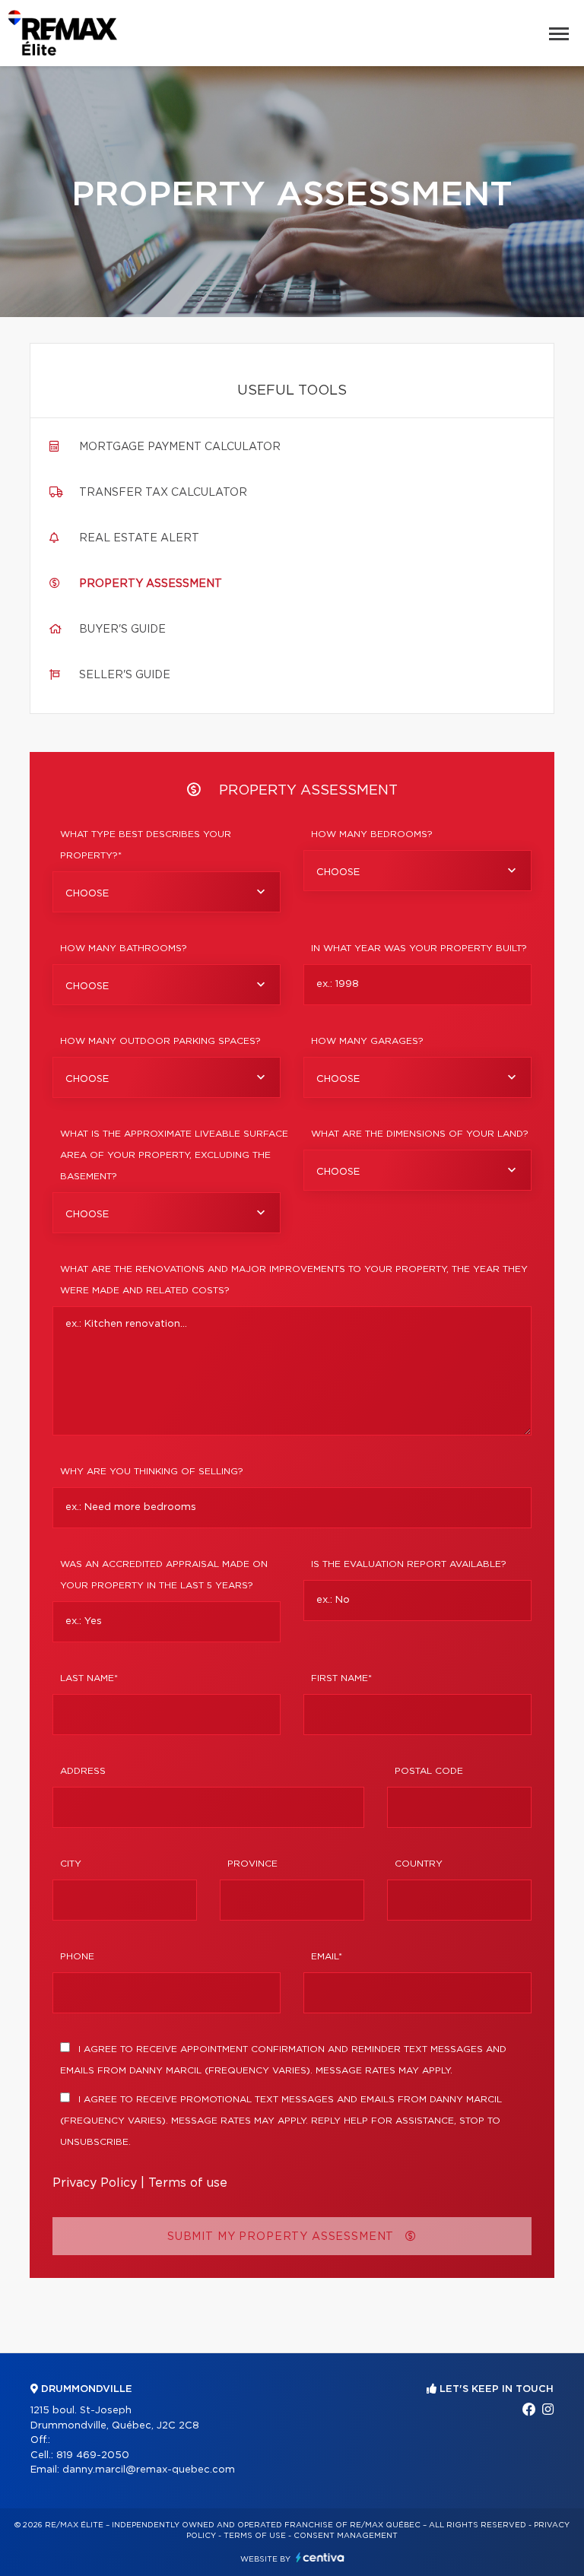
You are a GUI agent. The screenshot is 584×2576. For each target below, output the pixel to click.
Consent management (346, 2536)
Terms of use (188, 2183)
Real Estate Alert (139, 538)
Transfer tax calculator (163, 493)
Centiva (320, 2557)
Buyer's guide (122, 630)
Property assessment (151, 584)
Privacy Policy (95, 2183)
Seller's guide (125, 675)
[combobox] (167, 892)
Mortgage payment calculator (180, 447)
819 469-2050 (93, 2455)
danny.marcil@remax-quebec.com (149, 2470)
